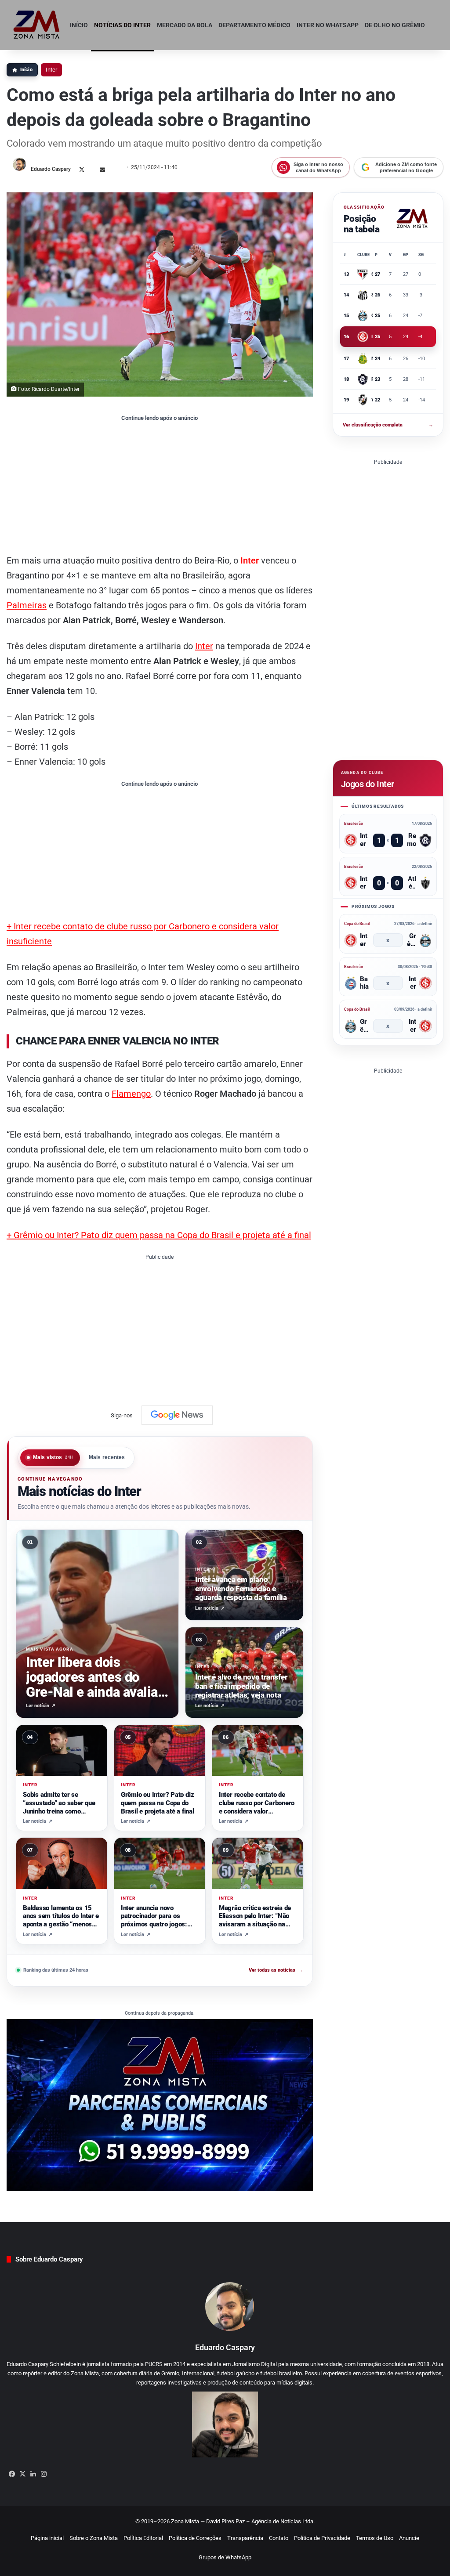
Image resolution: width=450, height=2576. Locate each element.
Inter (51, 70)
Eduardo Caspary (51, 169)
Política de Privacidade (322, 2538)
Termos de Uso (375, 2538)
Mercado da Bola (185, 25)
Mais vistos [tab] (53, 1457)
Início (79, 25)
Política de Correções (195, 2538)
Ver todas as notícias (276, 1970)
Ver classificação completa (388, 425)
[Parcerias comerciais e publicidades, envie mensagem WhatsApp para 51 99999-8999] (160, 2105)
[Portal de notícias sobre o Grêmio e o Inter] (37, 25)
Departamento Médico (254, 25)
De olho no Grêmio (395, 25)
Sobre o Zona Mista (94, 2538)
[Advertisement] (160, 487)
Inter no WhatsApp (328, 25)
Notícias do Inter (122, 25)
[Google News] (177, 1415)
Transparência (245, 2538)
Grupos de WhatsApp (225, 2557)
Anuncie (409, 2538)
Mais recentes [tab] (107, 1457)
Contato (279, 2538)
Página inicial (47, 2538)
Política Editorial (143, 2538)
